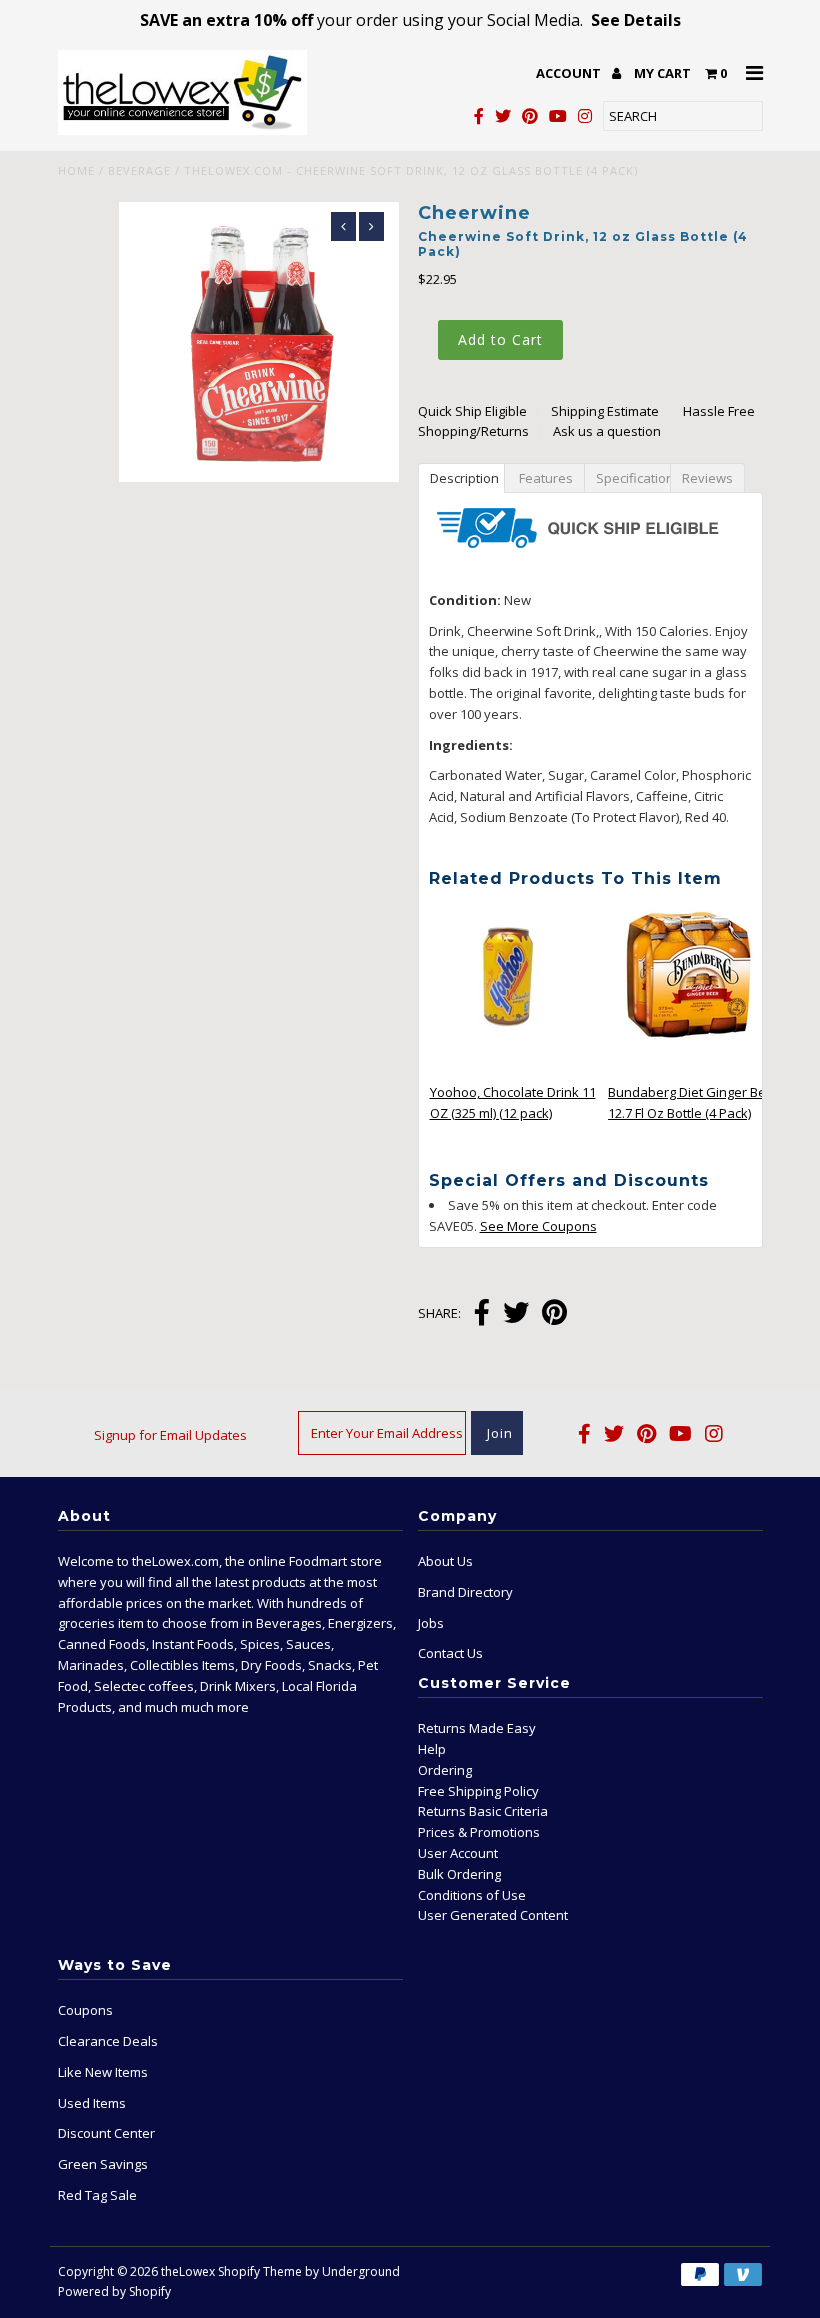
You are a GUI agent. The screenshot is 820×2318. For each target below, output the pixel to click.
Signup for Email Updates (170, 1435)
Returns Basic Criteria (483, 1811)
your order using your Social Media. (410, 20)
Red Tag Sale (97, 2195)
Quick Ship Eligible (472, 411)
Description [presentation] (464, 478)
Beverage (139, 170)
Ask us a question (607, 431)
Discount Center (106, 2133)
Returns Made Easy (477, 1728)
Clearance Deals (108, 2041)
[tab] (461, 477)
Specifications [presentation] (633, 478)
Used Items (92, 2103)
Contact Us (450, 1653)
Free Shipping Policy (478, 1791)
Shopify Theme (260, 2271)
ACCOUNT (570, 73)
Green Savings (103, 2164)
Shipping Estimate (605, 411)
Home (76, 170)
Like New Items (103, 2072)
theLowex (188, 2271)
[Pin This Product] (554, 1314)
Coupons (85, 2010)
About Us (445, 1561)
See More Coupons (538, 1226)
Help (432, 1749)
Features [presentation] (544, 478)
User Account (458, 1853)
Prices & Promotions (479, 1832)
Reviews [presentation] (707, 478)
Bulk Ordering (459, 1874)
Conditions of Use (472, 1895)
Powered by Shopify (114, 2291)
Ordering (445, 1770)
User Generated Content (493, 1915)
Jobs (431, 1623)
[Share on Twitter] (516, 1314)
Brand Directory (465, 1592)
